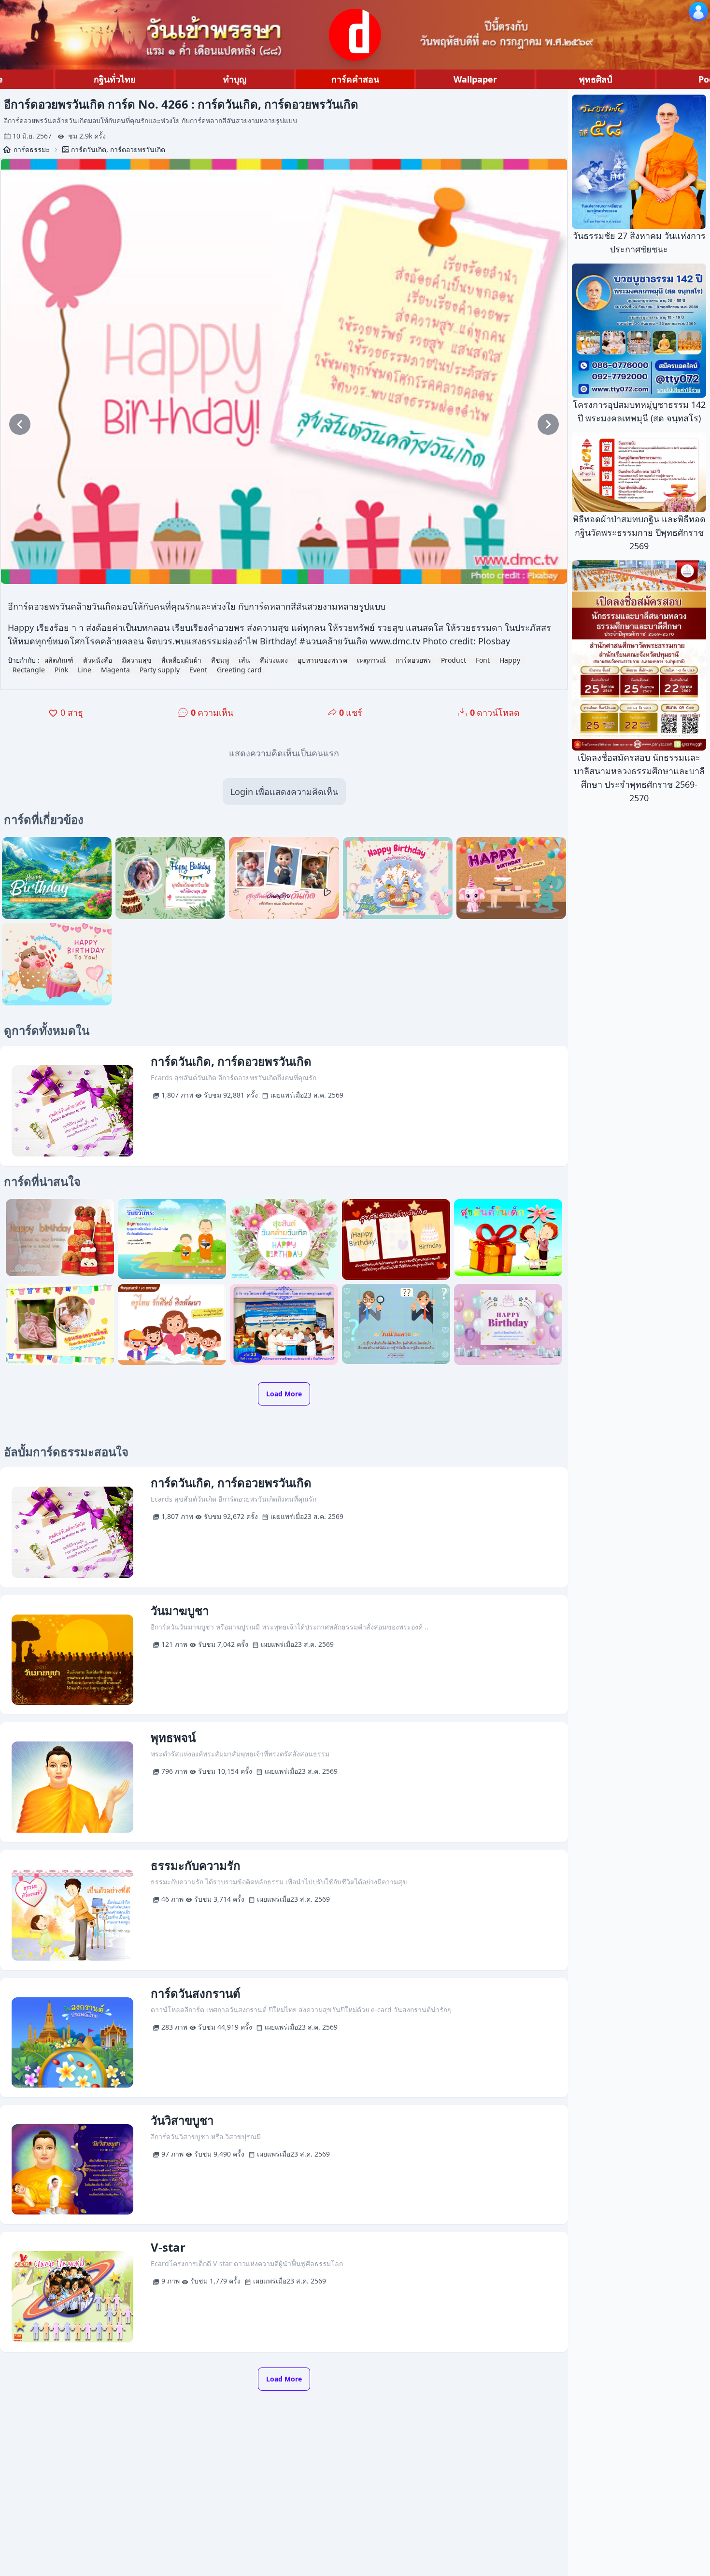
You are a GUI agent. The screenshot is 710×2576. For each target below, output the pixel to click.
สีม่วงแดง (274, 660)
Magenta (115, 670)
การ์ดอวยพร (413, 660)
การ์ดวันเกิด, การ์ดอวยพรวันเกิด (118, 149)
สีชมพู (220, 660)
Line (85, 670)
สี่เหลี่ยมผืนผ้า (181, 660)
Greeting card (239, 670)
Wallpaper (475, 79)
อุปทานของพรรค (322, 660)
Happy (510, 660)
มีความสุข (137, 660)
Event (198, 670)
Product (454, 660)
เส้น (244, 660)
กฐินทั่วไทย (115, 79)
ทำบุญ (235, 79)
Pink (61, 670)
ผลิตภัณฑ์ (59, 660)
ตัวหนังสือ (98, 660)
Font (483, 660)
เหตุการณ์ (371, 660)
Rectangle (29, 670)
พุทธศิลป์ (596, 79)
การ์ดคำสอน (355, 79)
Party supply (160, 670)
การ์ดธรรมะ (32, 149)
